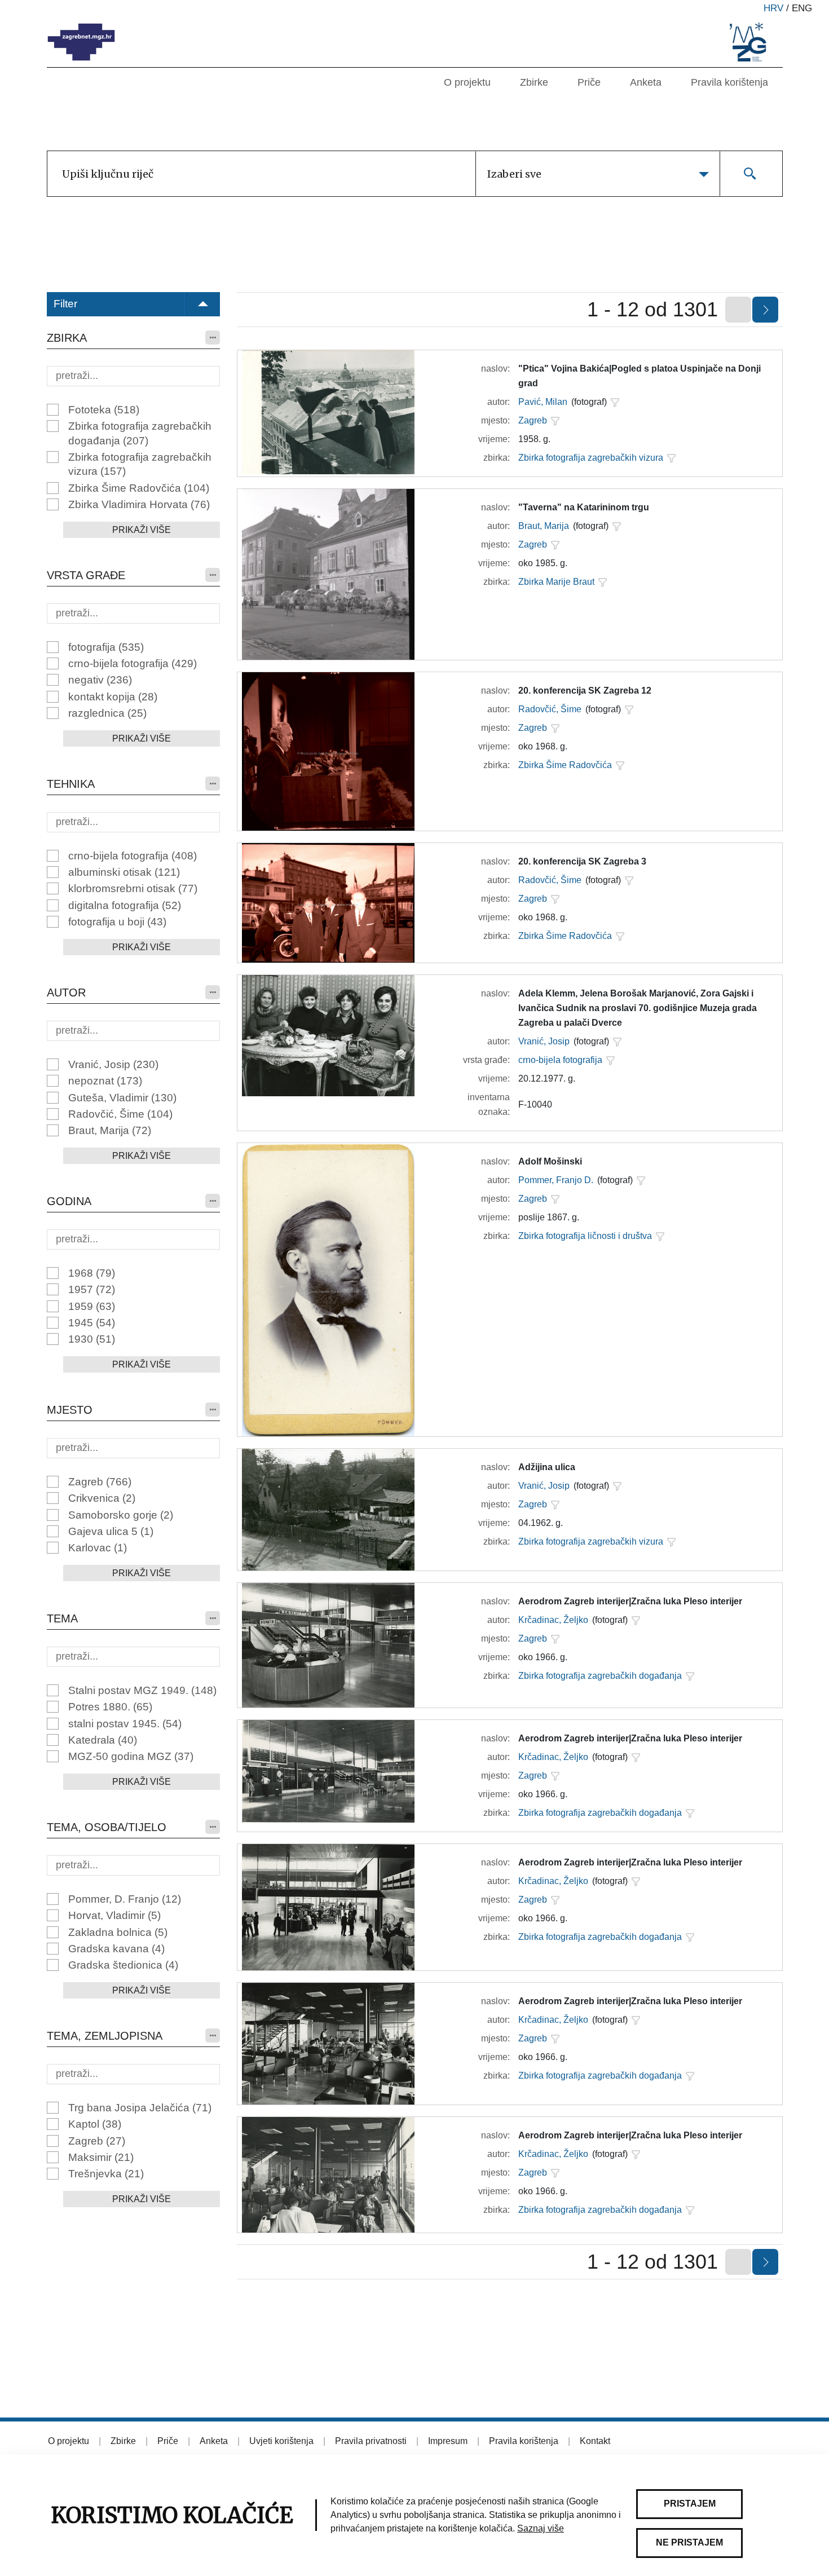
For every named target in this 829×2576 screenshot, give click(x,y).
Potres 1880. (110, 1707)
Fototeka (104, 410)
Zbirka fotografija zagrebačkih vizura (140, 464)
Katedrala (103, 1740)
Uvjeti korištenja (281, 2441)
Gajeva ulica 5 (111, 1531)
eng (802, 8)
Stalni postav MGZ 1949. (142, 1690)
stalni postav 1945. (125, 1724)
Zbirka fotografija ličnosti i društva (585, 1236)
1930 (92, 1339)
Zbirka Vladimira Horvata (139, 504)
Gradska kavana (116, 1949)
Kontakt (595, 2441)
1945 (92, 1323)
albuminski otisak (124, 872)
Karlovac (98, 1548)
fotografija (106, 647)
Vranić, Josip (113, 1064)
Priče (589, 82)
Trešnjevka (106, 2174)
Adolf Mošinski (550, 1161)
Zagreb (100, 1482)
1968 (92, 1273)
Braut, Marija (110, 1130)
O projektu (467, 82)
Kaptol (95, 2124)
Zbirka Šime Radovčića (139, 488)
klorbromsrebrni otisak (133, 888)
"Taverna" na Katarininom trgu (584, 507)
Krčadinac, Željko (553, 1620)
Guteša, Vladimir (122, 1098)
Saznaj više (541, 2528)
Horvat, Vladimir (114, 1915)
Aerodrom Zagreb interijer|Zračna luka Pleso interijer (630, 1601)
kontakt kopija (113, 697)
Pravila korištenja (729, 82)
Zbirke (534, 82)
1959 (92, 1306)
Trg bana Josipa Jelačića (140, 2108)
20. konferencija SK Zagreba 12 (585, 691)
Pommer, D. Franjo (125, 1899)
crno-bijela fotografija (133, 663)
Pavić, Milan (543, 402)
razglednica (107, 713)
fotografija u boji (117, 922)
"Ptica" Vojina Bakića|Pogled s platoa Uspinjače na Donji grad (640, 376)
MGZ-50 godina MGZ (131, 1756)
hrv (773, 8)
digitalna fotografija (125, 905)
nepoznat (105, 1081)
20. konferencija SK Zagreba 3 (582, 861)
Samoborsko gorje (121, 1515)
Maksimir (101, 2157)
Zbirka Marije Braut (556, 582)
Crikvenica (102, 1498)
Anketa (646, 82)
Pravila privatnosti (371, 2441)
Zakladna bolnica (118, 1932)
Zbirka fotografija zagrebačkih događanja (140, 433)
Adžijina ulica (547, 1467)
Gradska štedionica (123, 1965)
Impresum (448, 2441)
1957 (92, 1289)
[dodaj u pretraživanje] (615, 402)
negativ (100, 680)
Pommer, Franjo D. (556, 1180)
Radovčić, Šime (120, 1114)
